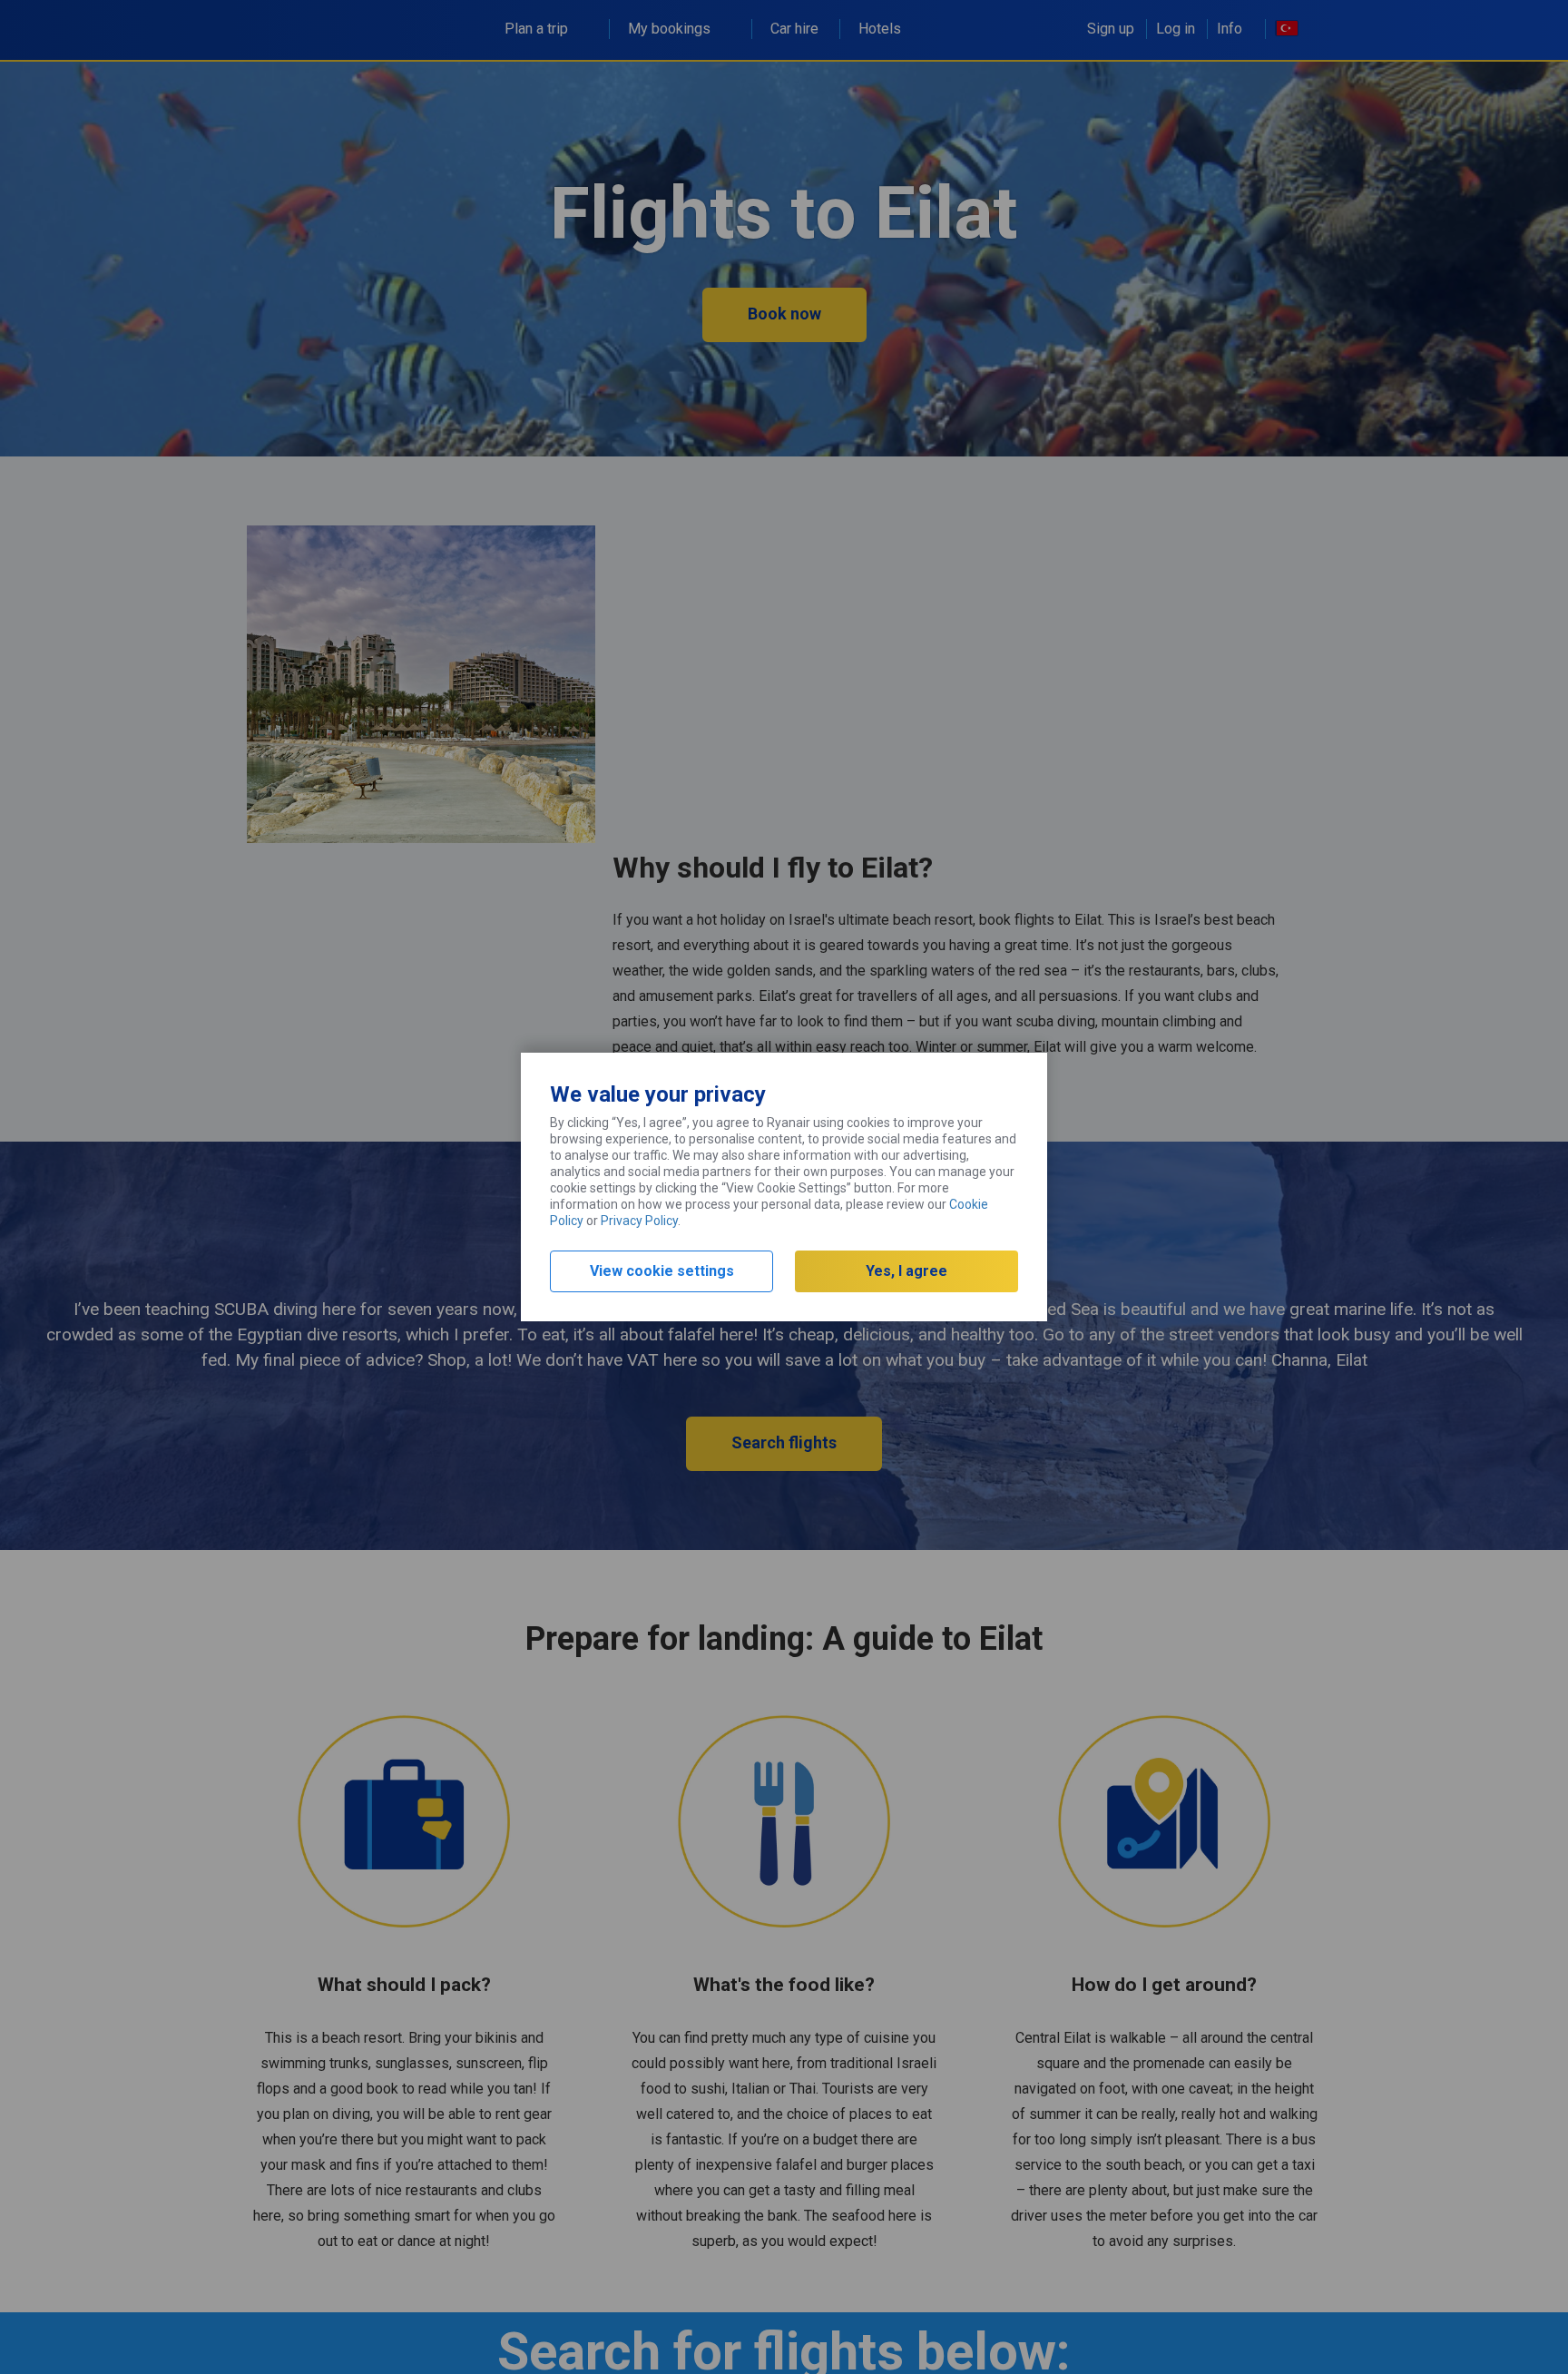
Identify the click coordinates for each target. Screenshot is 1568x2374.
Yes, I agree (906, 1271)
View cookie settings (662, 1271)
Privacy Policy (639, 1221)
